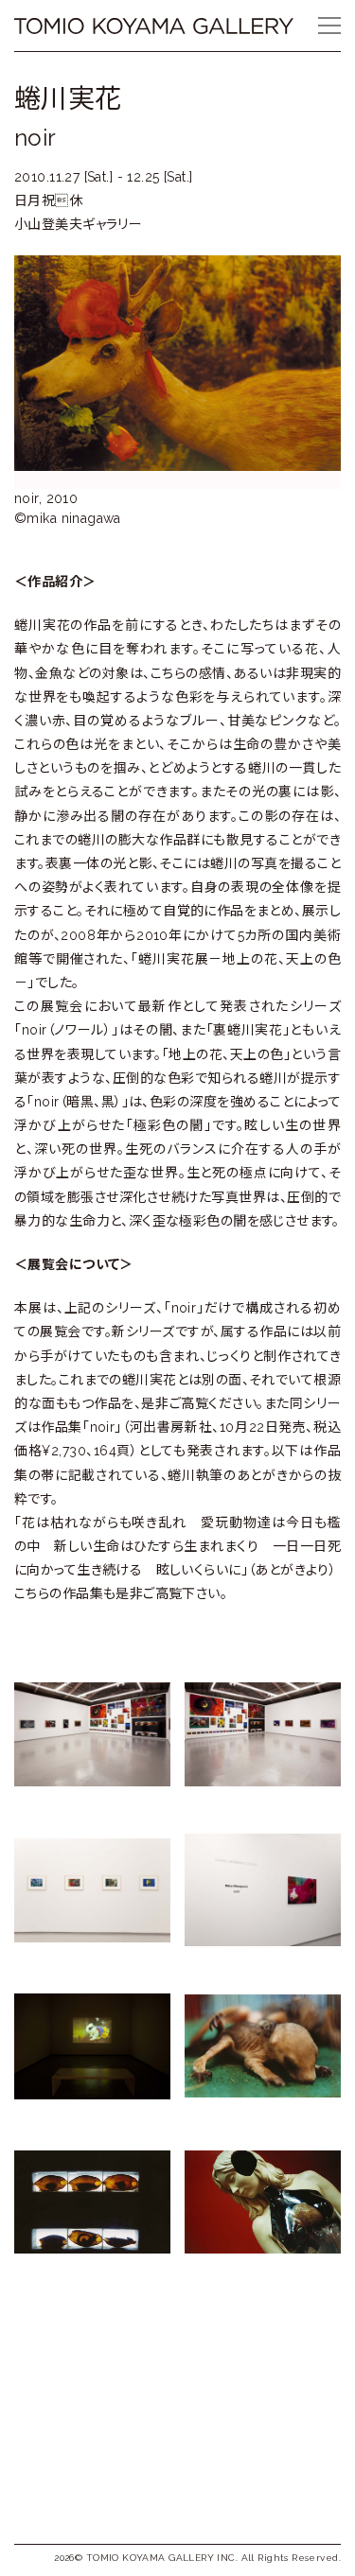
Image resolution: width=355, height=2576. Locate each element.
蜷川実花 (68, 99)
